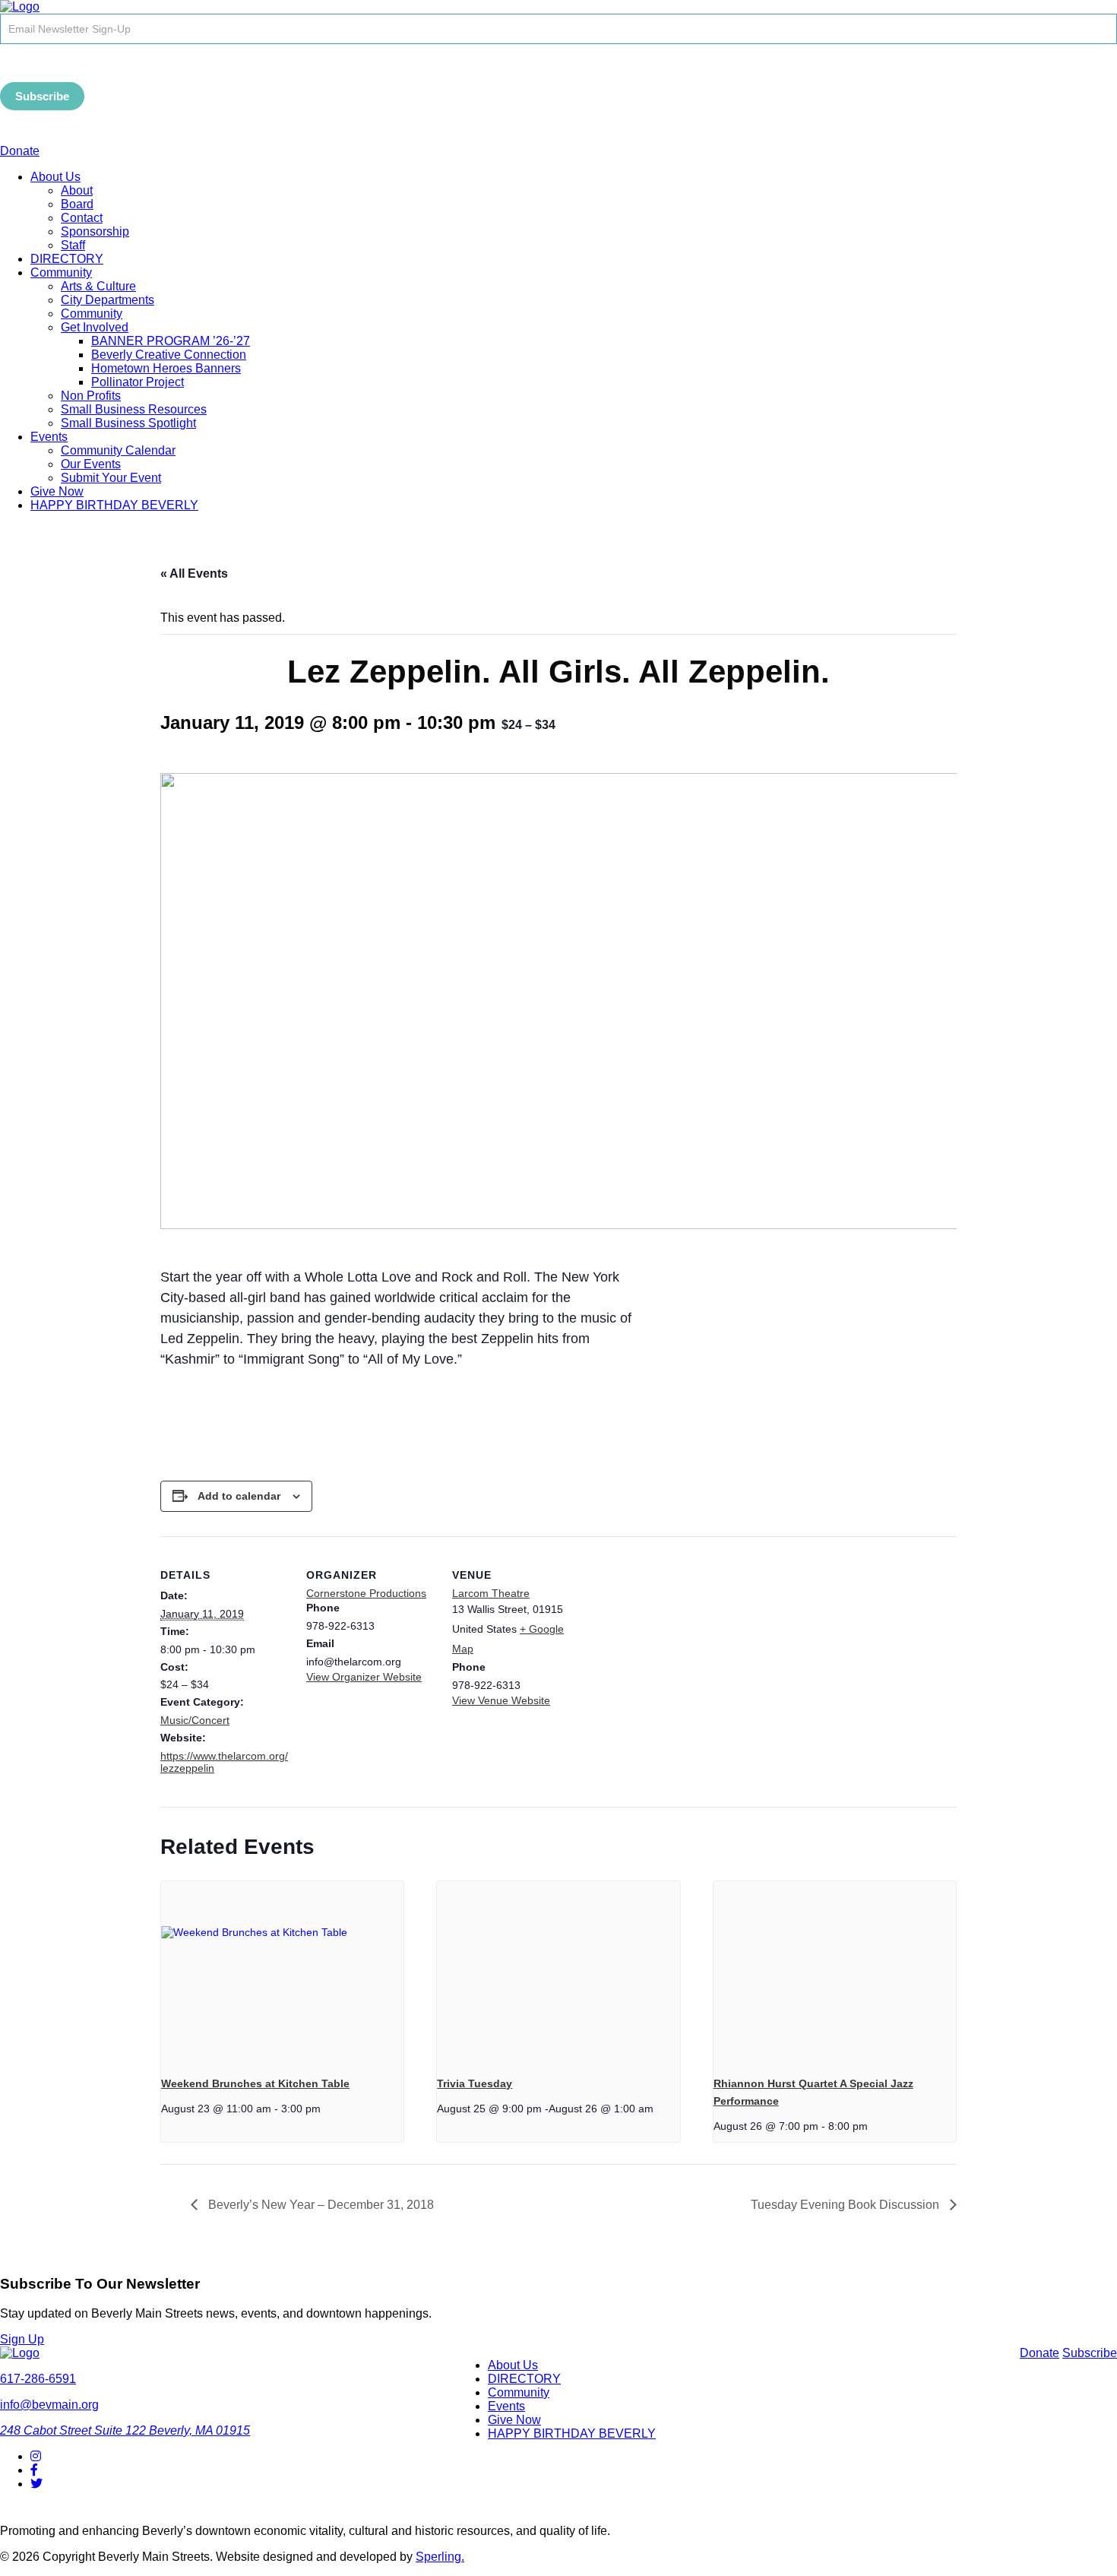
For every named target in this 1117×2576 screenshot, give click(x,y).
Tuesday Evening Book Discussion (846, 2205)
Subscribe (42, 96)
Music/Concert (195, 1720)
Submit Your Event (111, 478)
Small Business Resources (134, 409)
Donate (20, 151)
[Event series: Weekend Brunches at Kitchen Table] (326, 2109)
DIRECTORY (67, 259)
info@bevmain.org (49, 2405)
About (77, 190)
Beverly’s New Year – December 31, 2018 (320, 2205)
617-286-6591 (38, 2379)
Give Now (57, 491)
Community (61, 272)
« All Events (194, 574)
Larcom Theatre (491, 1593)
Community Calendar (118, 450)
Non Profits (91, 396)
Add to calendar (239, 1496)
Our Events (91, 464)
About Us (55, 177)
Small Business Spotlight (128, 423)
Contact (82, 218)
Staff (73, 245)
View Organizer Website (364, 1677)
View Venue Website (501, 1700)
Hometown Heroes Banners (166, 368)
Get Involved (95, 327)
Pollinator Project (138, 382)
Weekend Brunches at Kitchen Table (255, 2083)
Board (77, 204)
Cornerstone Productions (366, 1593)
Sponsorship (95, 231)
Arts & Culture (98, 286)
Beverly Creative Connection (169, 355)
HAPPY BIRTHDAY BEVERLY (114, 505)
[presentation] (282, 1972)
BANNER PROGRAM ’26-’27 (171, 341)
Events (49, 437)
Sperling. (440, 2557)
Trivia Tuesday (475, 2083)
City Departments (108, 300)
